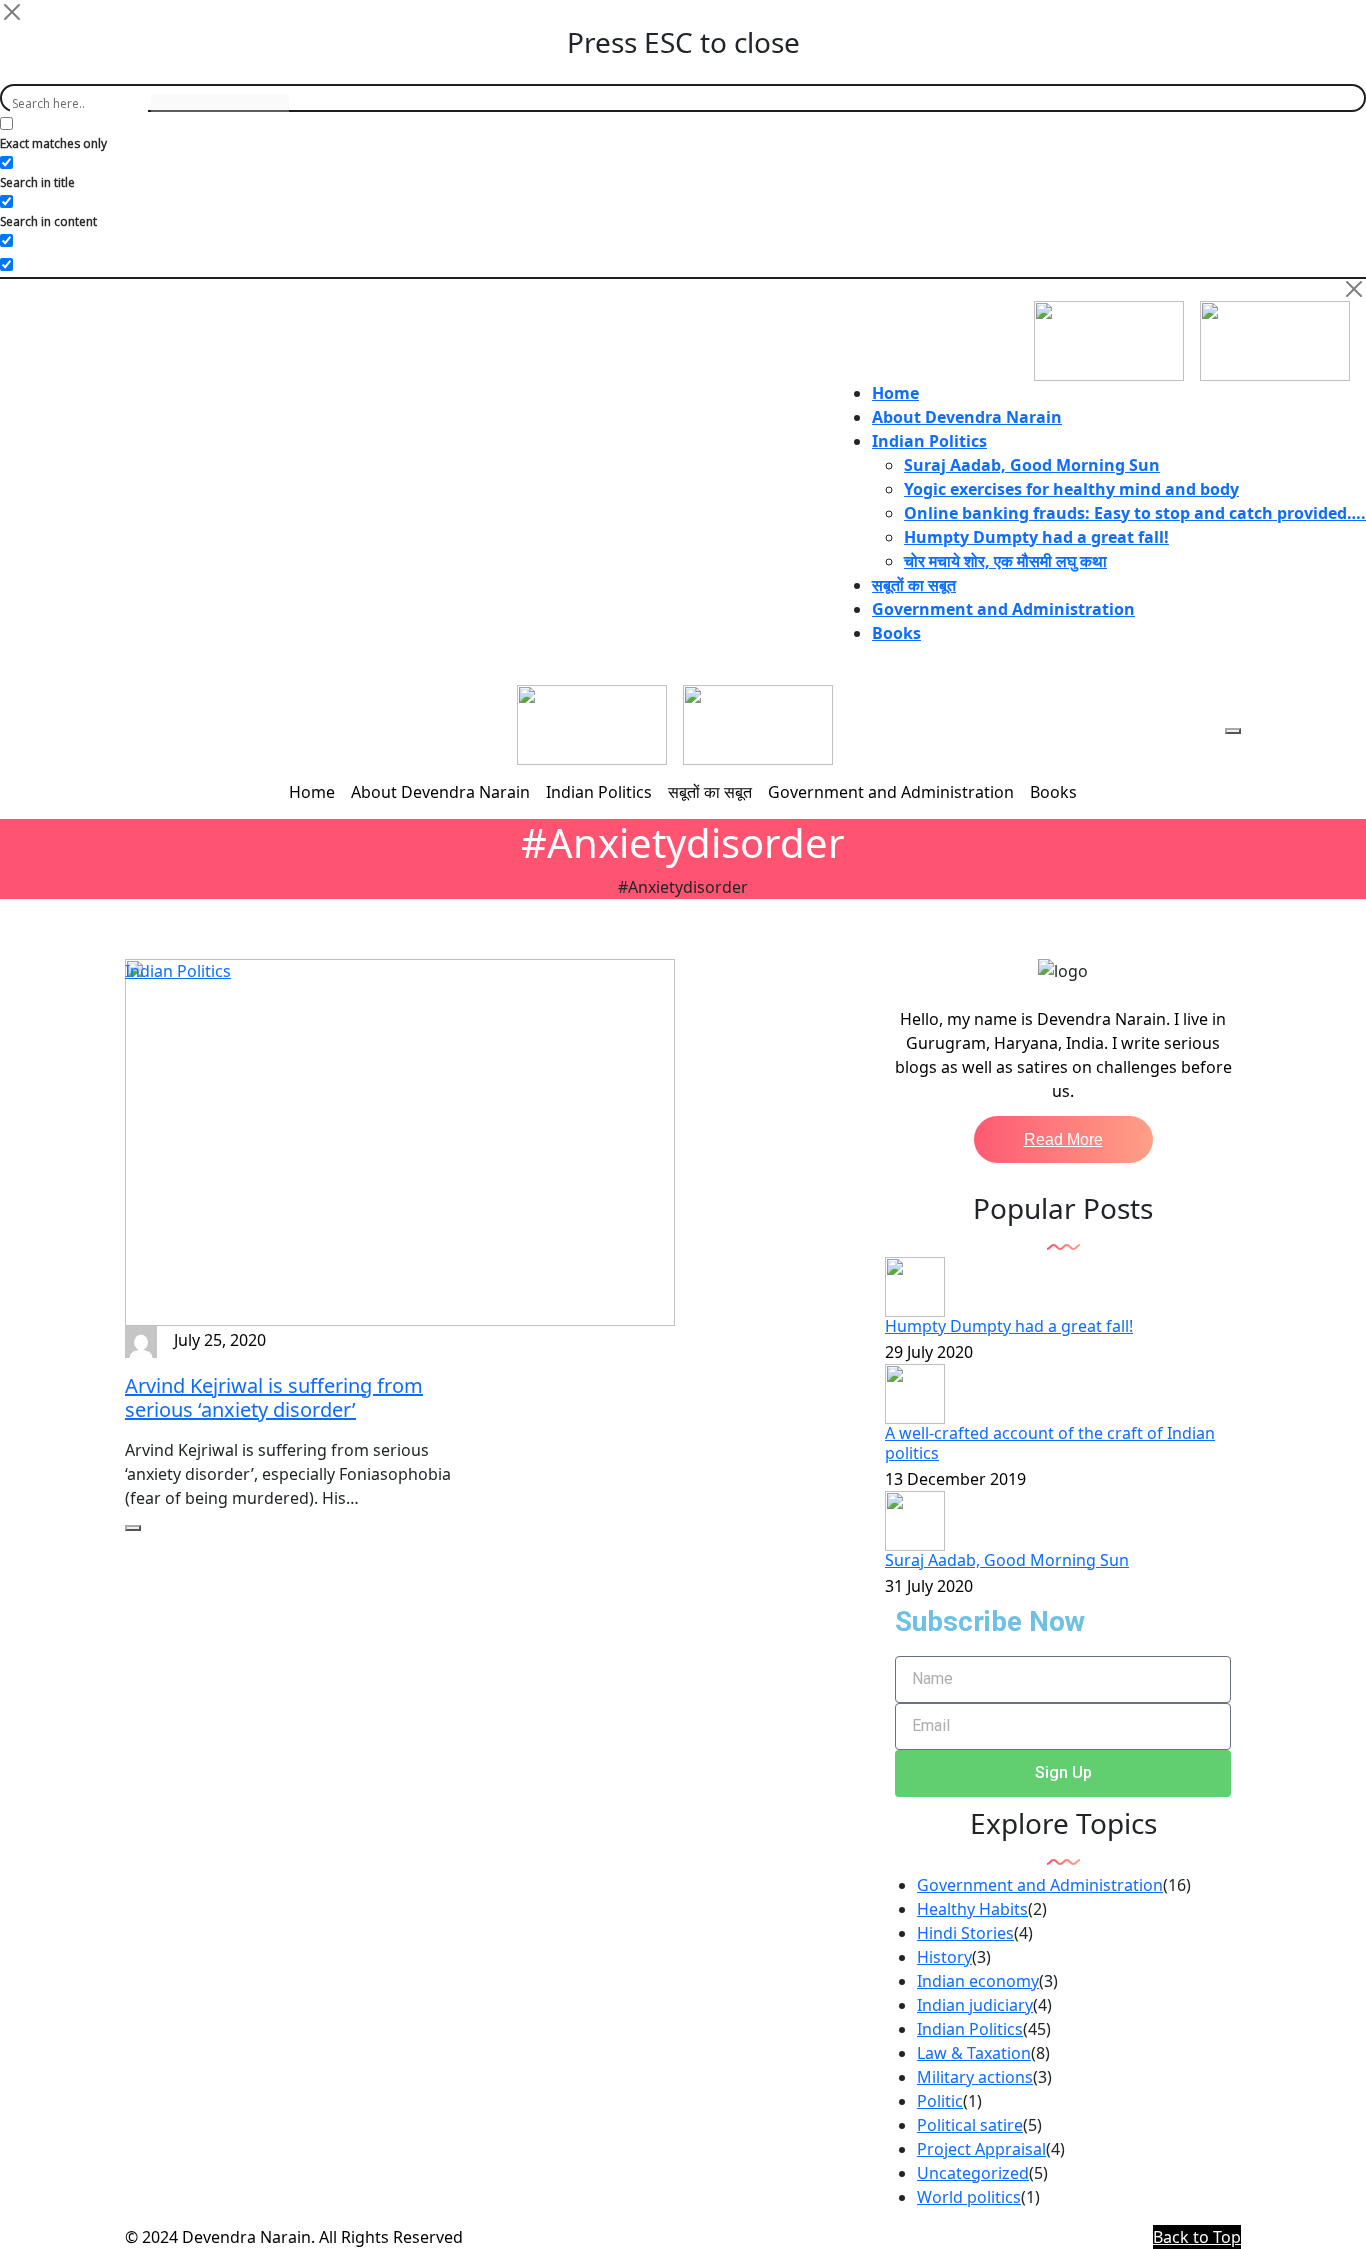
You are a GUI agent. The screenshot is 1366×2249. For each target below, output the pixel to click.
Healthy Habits (972, 1909)
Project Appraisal (981, 2149)
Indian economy (978, 1981)
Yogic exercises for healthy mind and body (1071, 489)
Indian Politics (929, 441)
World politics (969, 2197)
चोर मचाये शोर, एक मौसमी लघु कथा (1005, 561)
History (944, 1957)
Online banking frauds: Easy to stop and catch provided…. (1135, 513)
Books (896, 633)
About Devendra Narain (967, 417)
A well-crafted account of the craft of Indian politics (1050, 1442)
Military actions (975, 2077)
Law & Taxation (974, 2053)
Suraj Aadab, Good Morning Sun (1032, 465)
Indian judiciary (975, 2005)
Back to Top (1197, 2237)
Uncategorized (973, 2173)
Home (895, 393)
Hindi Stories (965, 1933)
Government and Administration (1003, 609)
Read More (1063, 1139)
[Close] (12, 12)
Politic (940, 2101)
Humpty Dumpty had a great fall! (1036, 537)
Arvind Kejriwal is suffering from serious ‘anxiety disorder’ (274, 1397)
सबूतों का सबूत (914, 585)
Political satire (970, 2125)
